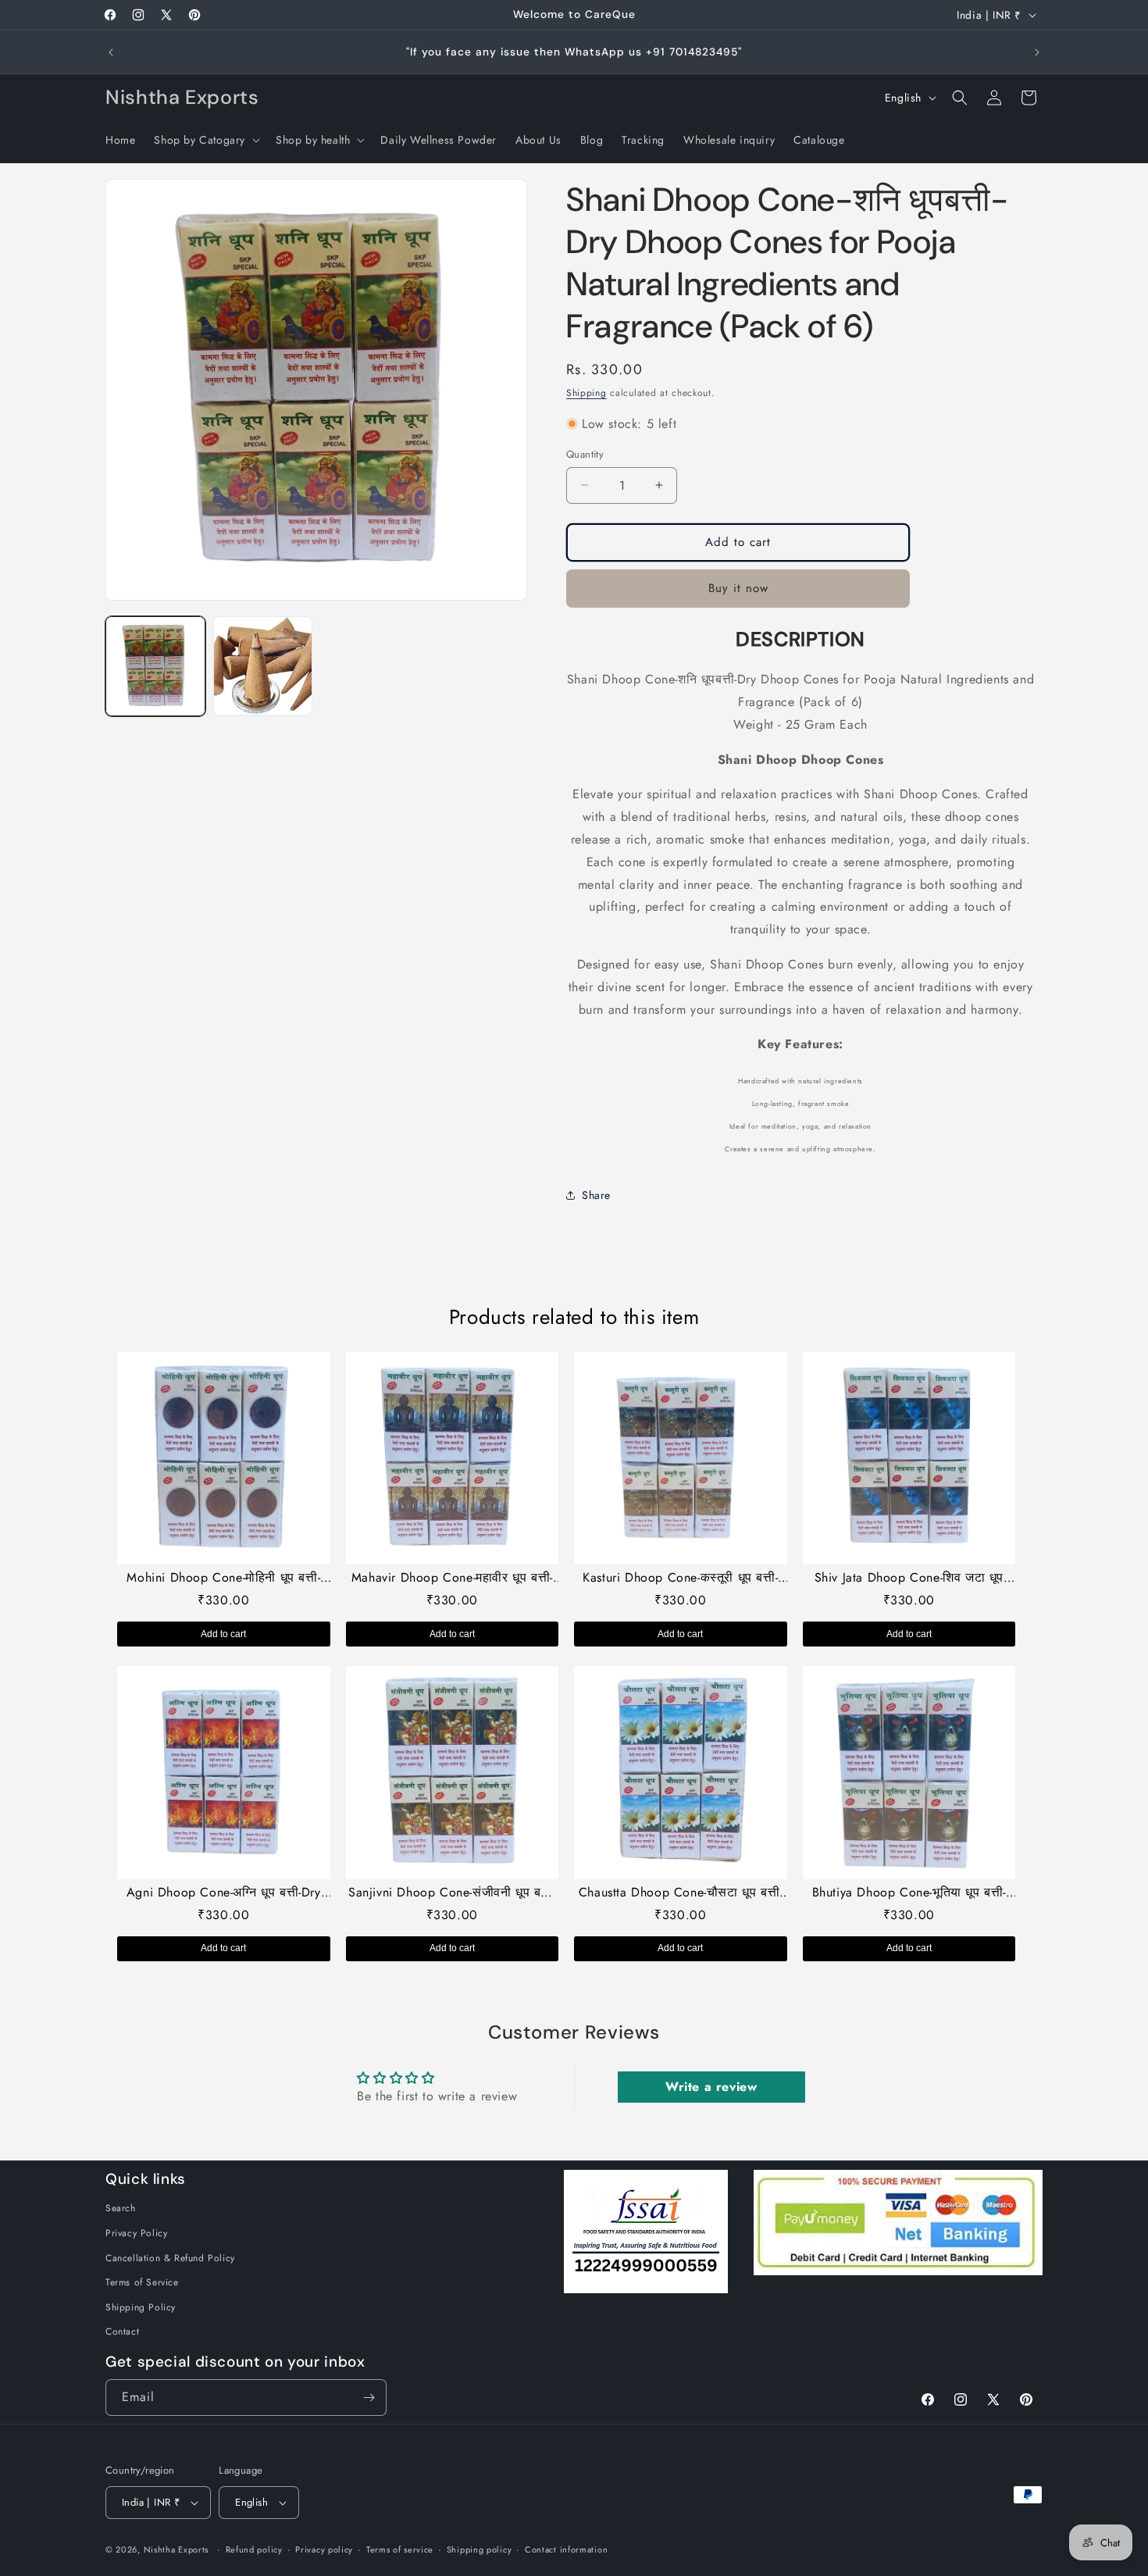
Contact (122, 2332)
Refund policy (254, 2549)
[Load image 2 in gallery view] (263, 666)
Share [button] (596, 1194)
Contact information (566, 2549)
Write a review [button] (711, 2087)
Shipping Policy (141, 2307)
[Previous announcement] (111, 52)
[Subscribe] (369, 2398)
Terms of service (400, 2549)
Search (121, 2208)
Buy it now (738, 588)
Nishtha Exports (176, 2549)
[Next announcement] (1037, 52)
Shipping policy (480, 2549)
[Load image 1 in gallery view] (155, 666)
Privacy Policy (136, 2233)
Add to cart (223, 1634)
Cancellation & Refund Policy (170, 2258)
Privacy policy (324, 2549)
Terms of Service (142, 2282)
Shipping (586, 393)
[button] (205, 140)
